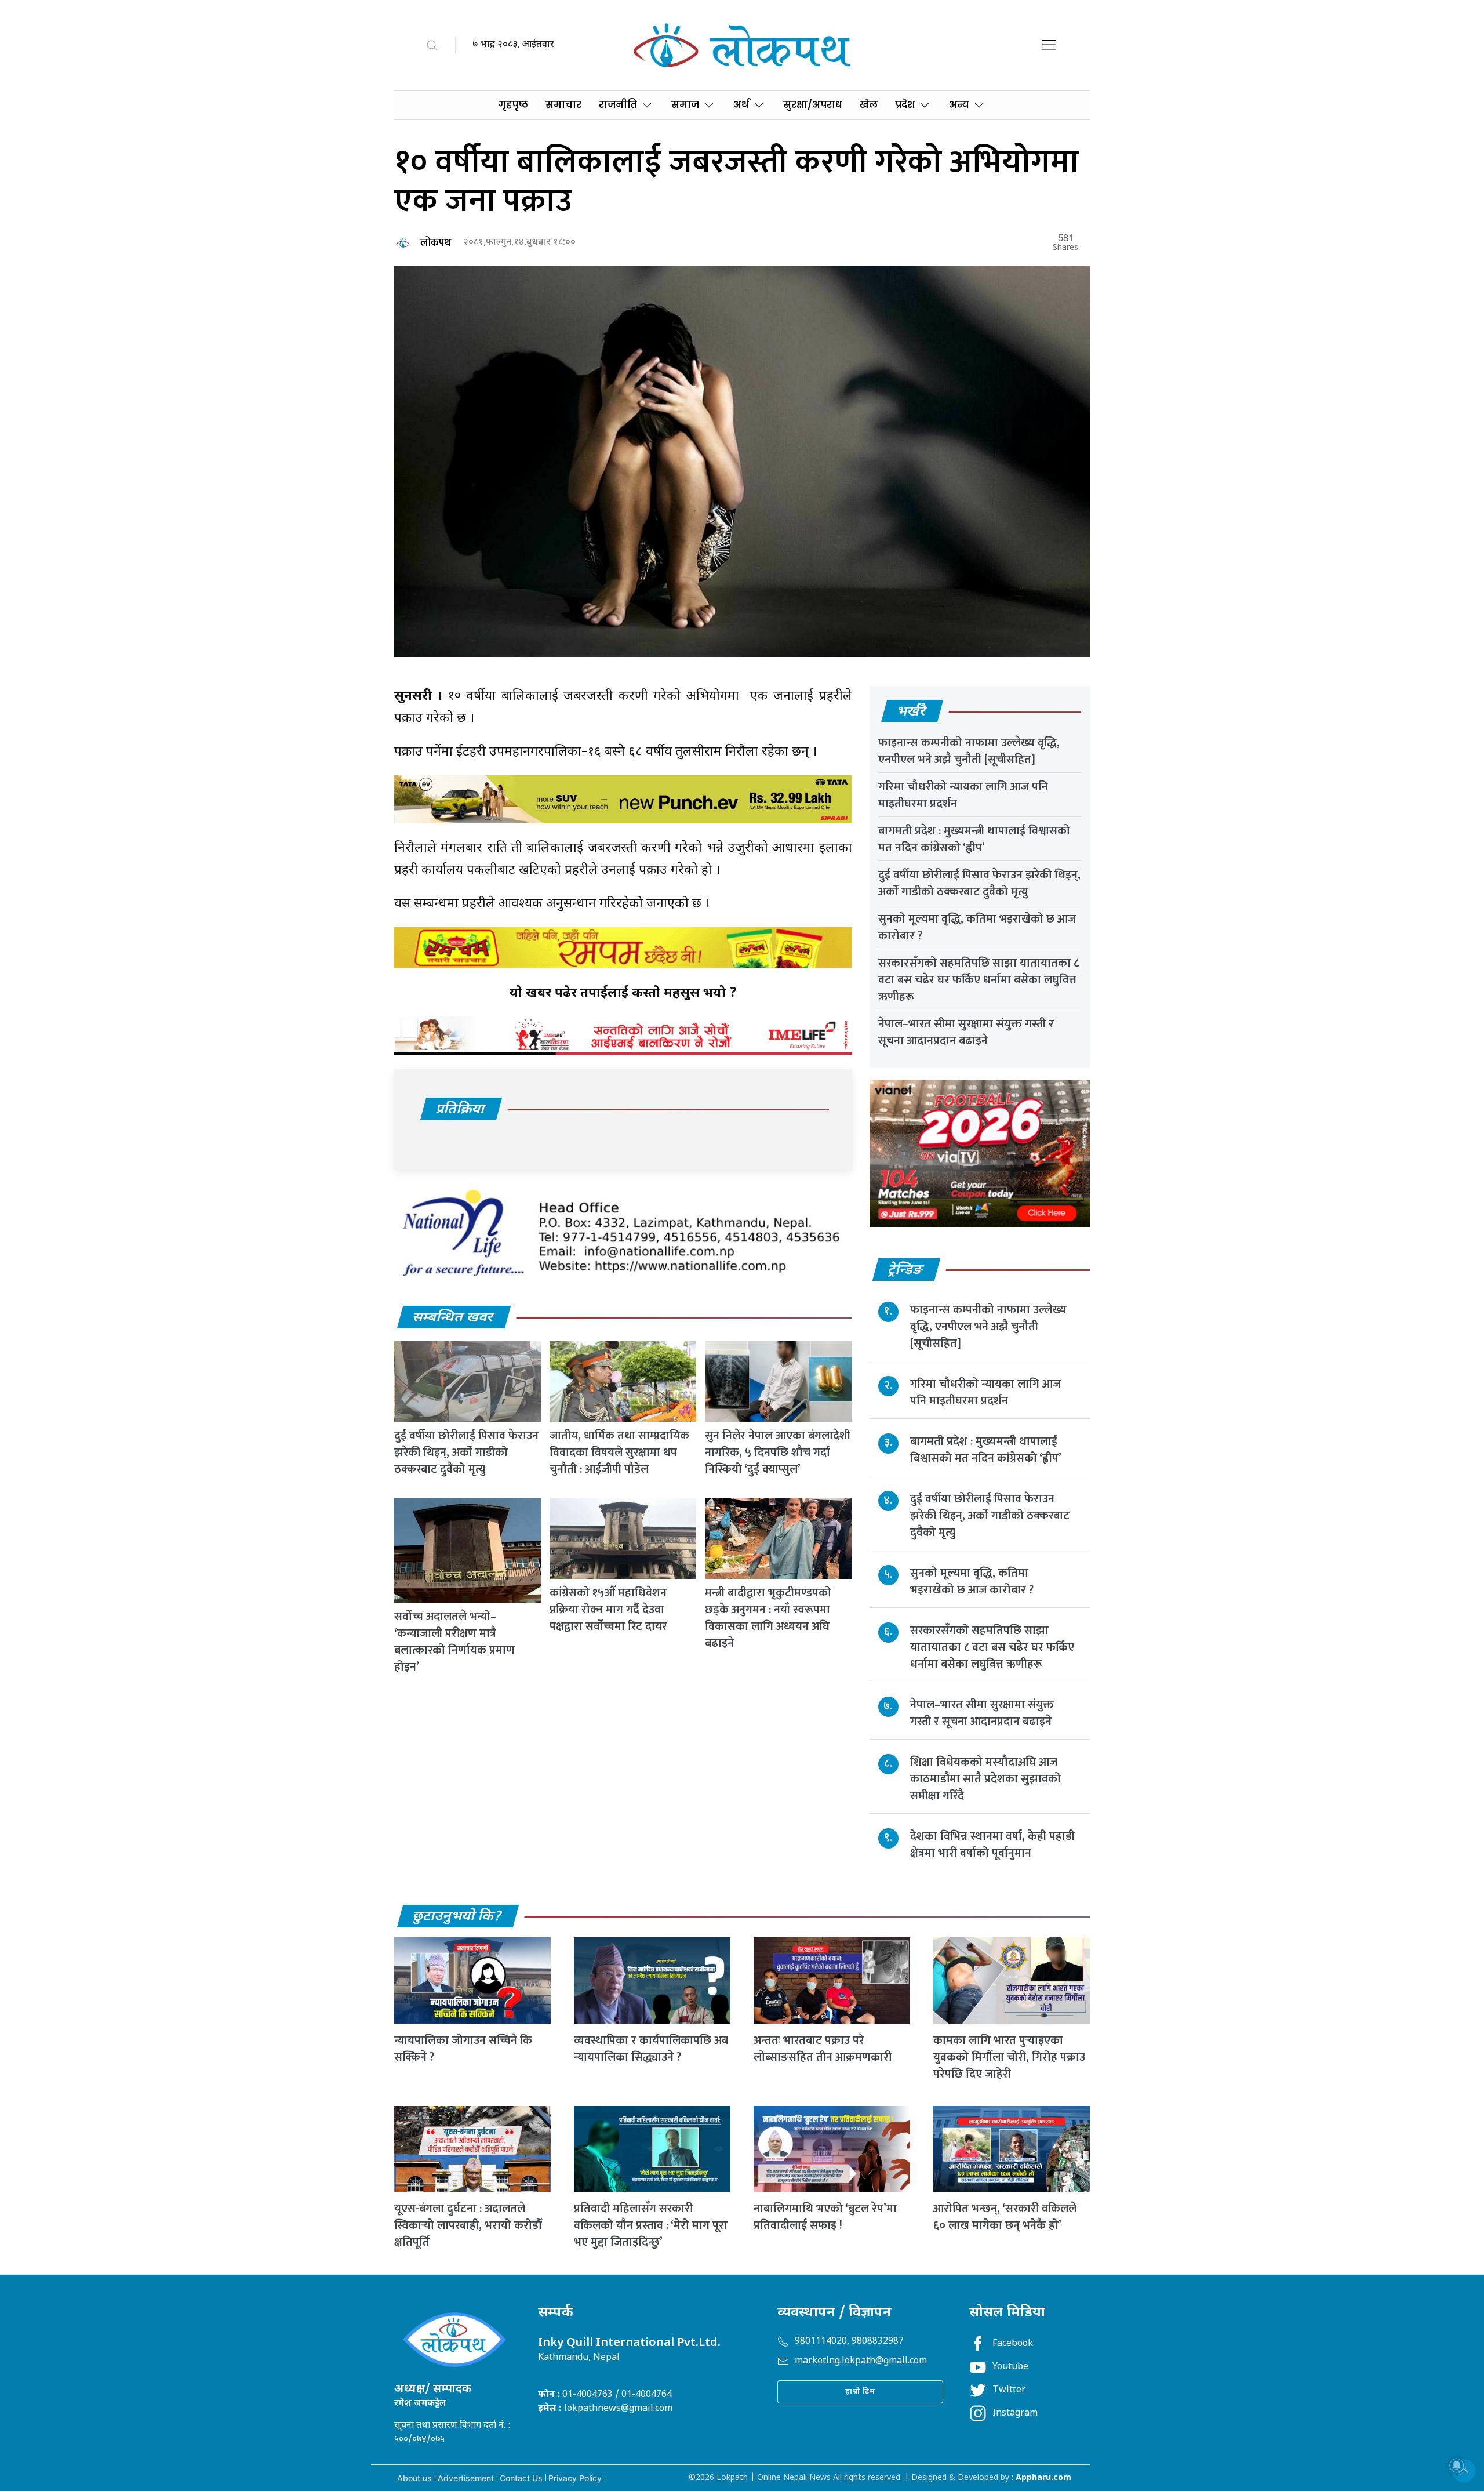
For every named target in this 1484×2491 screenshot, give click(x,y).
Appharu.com (1043, 2478)
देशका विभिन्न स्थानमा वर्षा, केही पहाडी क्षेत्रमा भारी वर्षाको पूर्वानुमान (992, 1845)
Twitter (1009, 2390)
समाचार (563, 105)
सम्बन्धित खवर (453, 1318)
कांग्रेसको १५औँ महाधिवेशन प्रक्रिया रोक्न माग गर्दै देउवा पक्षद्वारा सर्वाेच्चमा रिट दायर (608, 1610)
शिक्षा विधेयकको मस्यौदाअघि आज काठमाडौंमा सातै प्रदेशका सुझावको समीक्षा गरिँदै (985, 1779)
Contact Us (521, 2478)
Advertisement (466, 2478)
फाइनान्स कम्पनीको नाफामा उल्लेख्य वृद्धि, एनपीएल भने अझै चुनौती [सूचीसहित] (969, 751)
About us (414, 2478)
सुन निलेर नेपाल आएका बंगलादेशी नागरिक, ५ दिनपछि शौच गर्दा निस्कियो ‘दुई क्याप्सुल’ (778, 1453)
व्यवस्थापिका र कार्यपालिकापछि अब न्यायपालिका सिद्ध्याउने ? (651, 2049)
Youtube (1010, 2367)
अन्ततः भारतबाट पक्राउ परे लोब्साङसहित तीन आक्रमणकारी (823, 2049)
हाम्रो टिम (860, 2392)
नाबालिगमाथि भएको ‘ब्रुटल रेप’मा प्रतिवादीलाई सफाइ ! (825, 2217)
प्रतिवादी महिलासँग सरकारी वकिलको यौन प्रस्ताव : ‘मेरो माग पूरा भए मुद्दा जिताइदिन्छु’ (651, 2225)
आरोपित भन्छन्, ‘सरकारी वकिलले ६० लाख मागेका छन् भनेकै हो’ (1005, 2217)
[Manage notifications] (1457, 2465)
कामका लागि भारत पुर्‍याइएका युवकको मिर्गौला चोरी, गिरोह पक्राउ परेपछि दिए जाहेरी (1009, 2057)
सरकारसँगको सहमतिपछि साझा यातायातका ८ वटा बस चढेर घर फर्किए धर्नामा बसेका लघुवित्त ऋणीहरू (979, 980)
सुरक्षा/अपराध (813, 105)
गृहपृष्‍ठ (513, 105)
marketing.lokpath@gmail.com (861, 2361)
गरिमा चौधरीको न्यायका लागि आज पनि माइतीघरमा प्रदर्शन (963, 795)
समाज (685, 105)
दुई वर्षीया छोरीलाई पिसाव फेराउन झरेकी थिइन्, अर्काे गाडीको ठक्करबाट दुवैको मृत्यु (466, 1453)
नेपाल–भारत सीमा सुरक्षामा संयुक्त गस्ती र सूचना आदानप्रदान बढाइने (966, 1032)
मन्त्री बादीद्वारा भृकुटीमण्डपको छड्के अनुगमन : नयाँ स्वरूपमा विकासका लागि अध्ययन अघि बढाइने (768, 1618)
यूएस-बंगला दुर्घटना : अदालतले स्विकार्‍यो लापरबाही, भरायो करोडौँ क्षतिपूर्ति (468, 2225)
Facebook (1013, 2344)
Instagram (1015, 2414)
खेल (869, 105)
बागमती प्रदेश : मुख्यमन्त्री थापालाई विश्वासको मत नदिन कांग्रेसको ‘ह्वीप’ (974, 839)
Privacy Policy (575, 2478)
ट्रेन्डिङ (906, 1270)
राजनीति (618, 105)
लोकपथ (436, 243)
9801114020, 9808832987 (849, 2342)
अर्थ (741, 105)
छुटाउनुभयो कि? (457, 1917)
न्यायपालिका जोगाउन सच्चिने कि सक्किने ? (463, 2049)
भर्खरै (912, 712)
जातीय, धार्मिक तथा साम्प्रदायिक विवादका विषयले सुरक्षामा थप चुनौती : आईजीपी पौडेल (619, 1453)
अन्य (959, 105)
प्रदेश (905, 105)
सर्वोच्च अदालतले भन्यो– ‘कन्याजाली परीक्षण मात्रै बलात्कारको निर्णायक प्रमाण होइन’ (454, 1642)
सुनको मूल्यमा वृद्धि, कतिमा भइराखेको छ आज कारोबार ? (977, 927)
